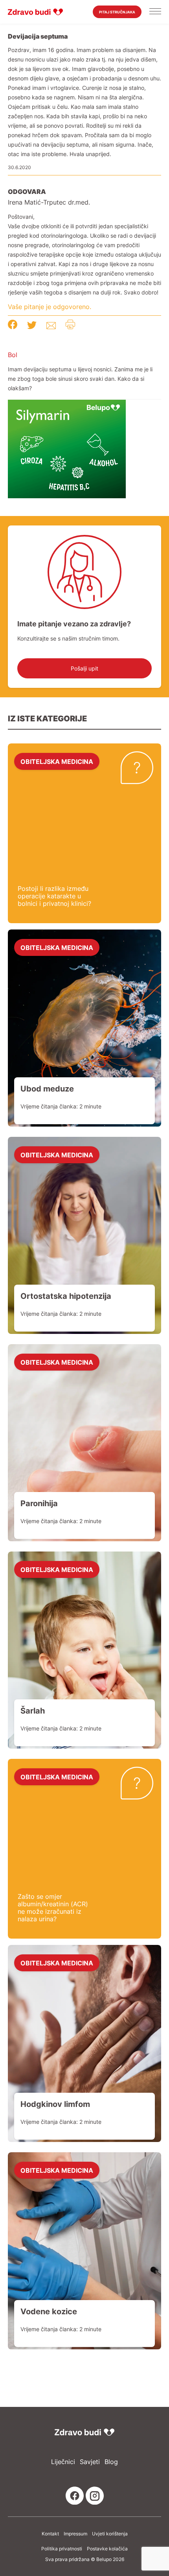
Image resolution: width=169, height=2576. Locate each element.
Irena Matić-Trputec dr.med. (49, 202)
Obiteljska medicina (57, 761)
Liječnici (63, 2462)
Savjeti (90, 2462)
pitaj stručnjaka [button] (117, 12)
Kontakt (50, 2534)
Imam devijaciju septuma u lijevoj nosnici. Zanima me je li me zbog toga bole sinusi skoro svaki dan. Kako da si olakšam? (80, 379)
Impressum (75, 2534)
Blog (111, 2462)
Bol (13, 355)
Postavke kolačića (107, 2549)
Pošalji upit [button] (84, 668)
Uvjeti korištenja (110, 2534)
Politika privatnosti (62, 2549)
